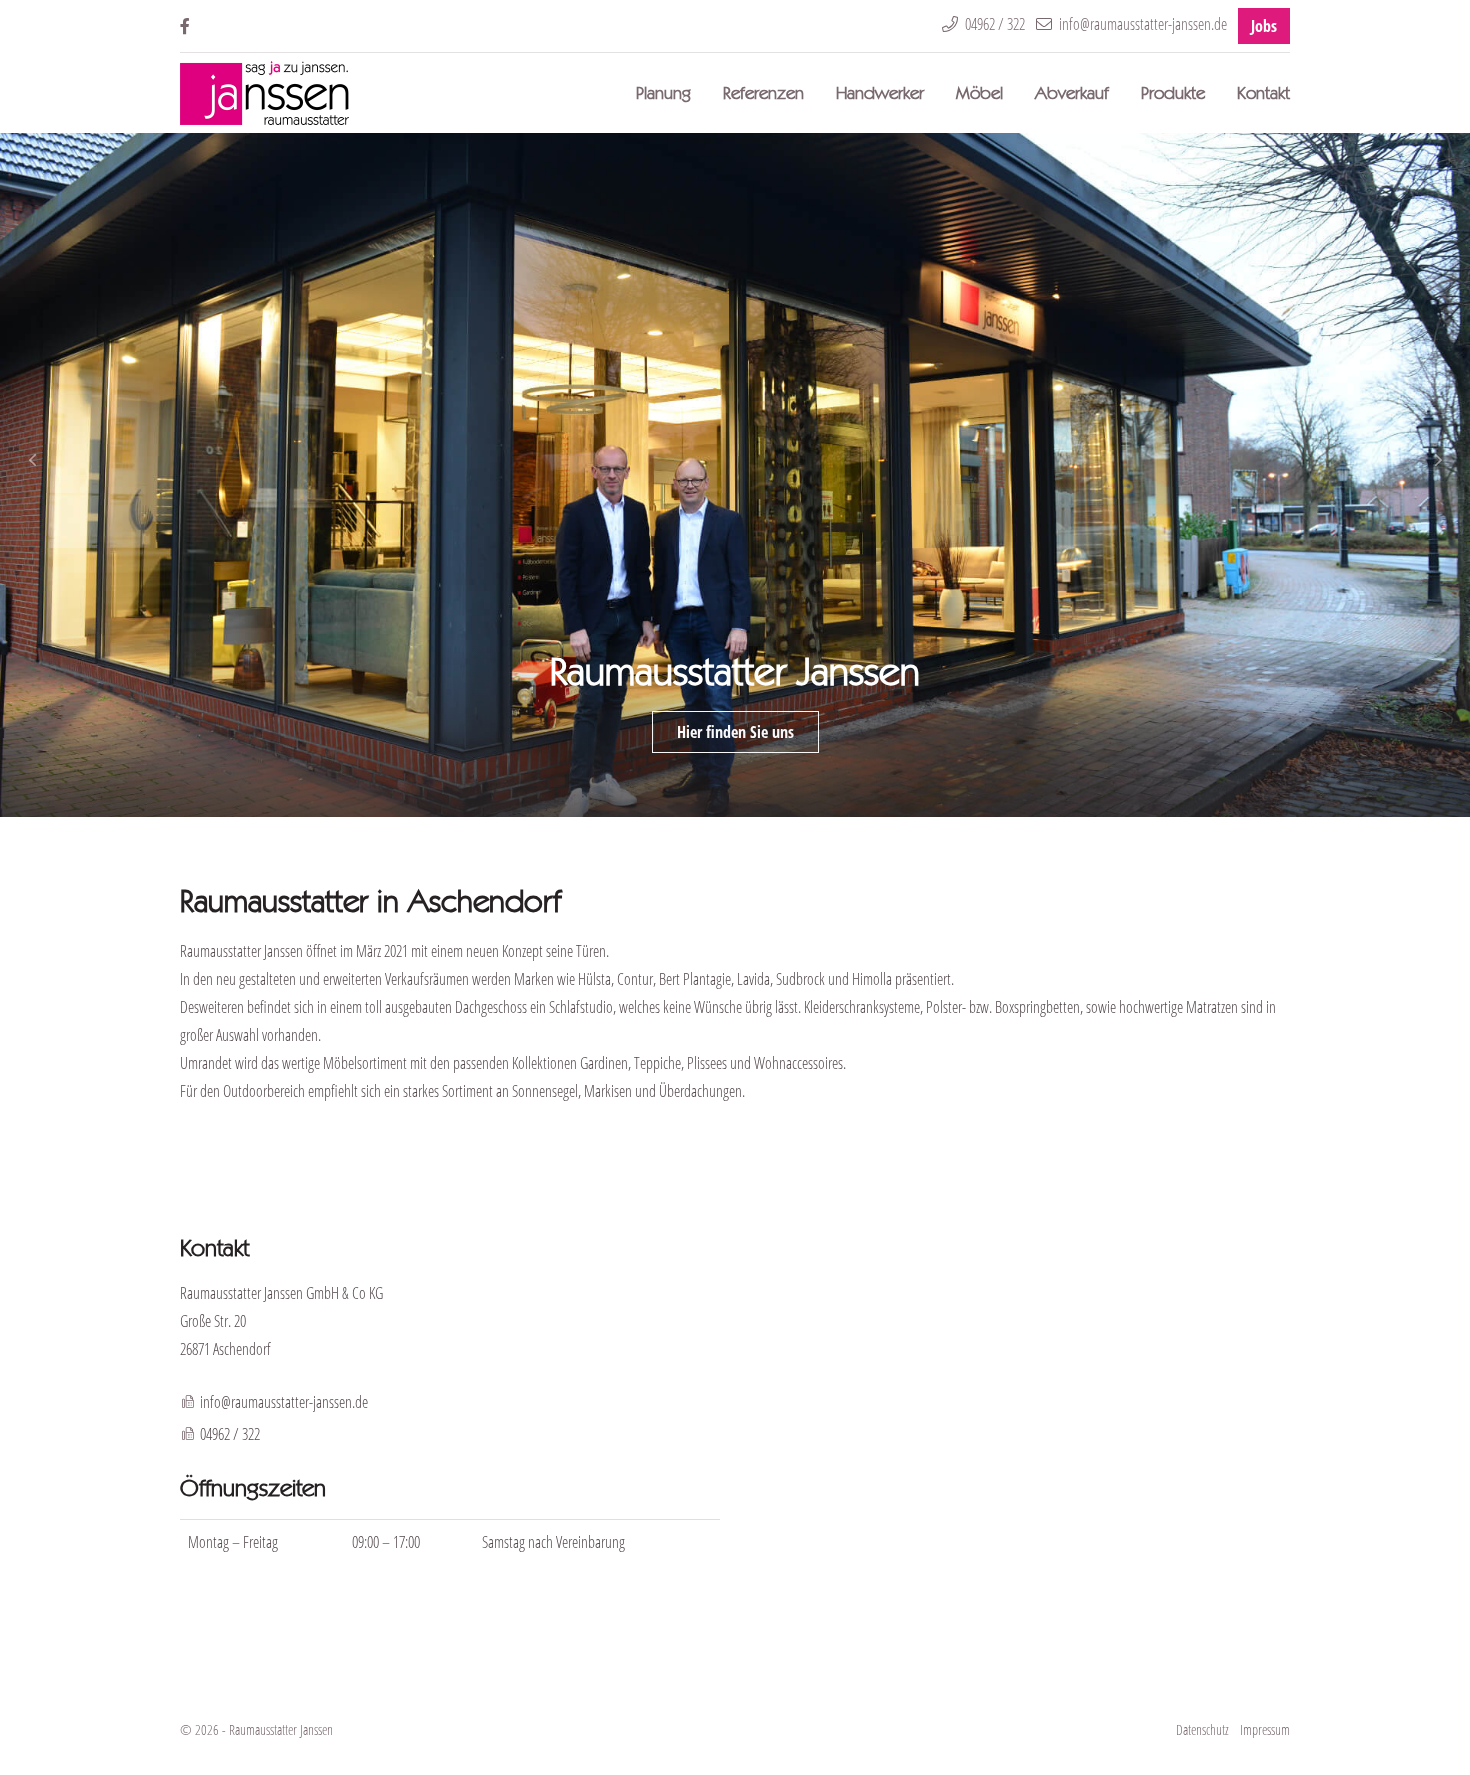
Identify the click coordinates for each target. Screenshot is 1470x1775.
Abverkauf (1072, 92)
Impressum (1265, 1729)
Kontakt (1263, 92)
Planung (663, 92)
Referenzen (763, 92)
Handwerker (880, 92)
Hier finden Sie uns (735, 732)
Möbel (979, 92)
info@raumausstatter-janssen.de (284, 1402)
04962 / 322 (230, 1434)
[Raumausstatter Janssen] (264, 93)
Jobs (1264, 26)
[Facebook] (185, 26)
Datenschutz (1202, 1729)
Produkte (1173, 92)
